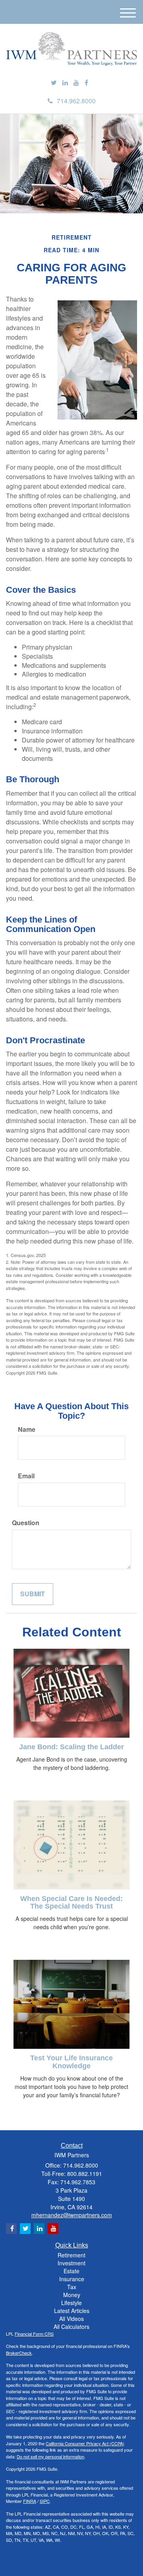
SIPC (45, 2501)
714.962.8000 (76, 101)
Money (72, 2295)
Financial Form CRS (34, 2334)
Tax (72, 2287)
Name (27, 1429)
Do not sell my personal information (50, 2456)
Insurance (72, 2279)
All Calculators (71, 2327)
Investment (71, 2263)
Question (26, 1523)
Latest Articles (72, 2311)
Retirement (71, 2255)
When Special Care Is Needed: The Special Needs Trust (71, 1903)
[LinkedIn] (65, 83)
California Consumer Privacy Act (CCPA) (85, 2443)
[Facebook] (86, 83)
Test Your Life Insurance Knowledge (71, 2062)
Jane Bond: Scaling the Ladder (71, 1747)
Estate (71, 2271)
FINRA (30, 2501)
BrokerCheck (19, 2353)
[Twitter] (54, 83)
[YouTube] (76, 83)
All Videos (71, 2319)
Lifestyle (71, 2303)
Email (26, 1476)
